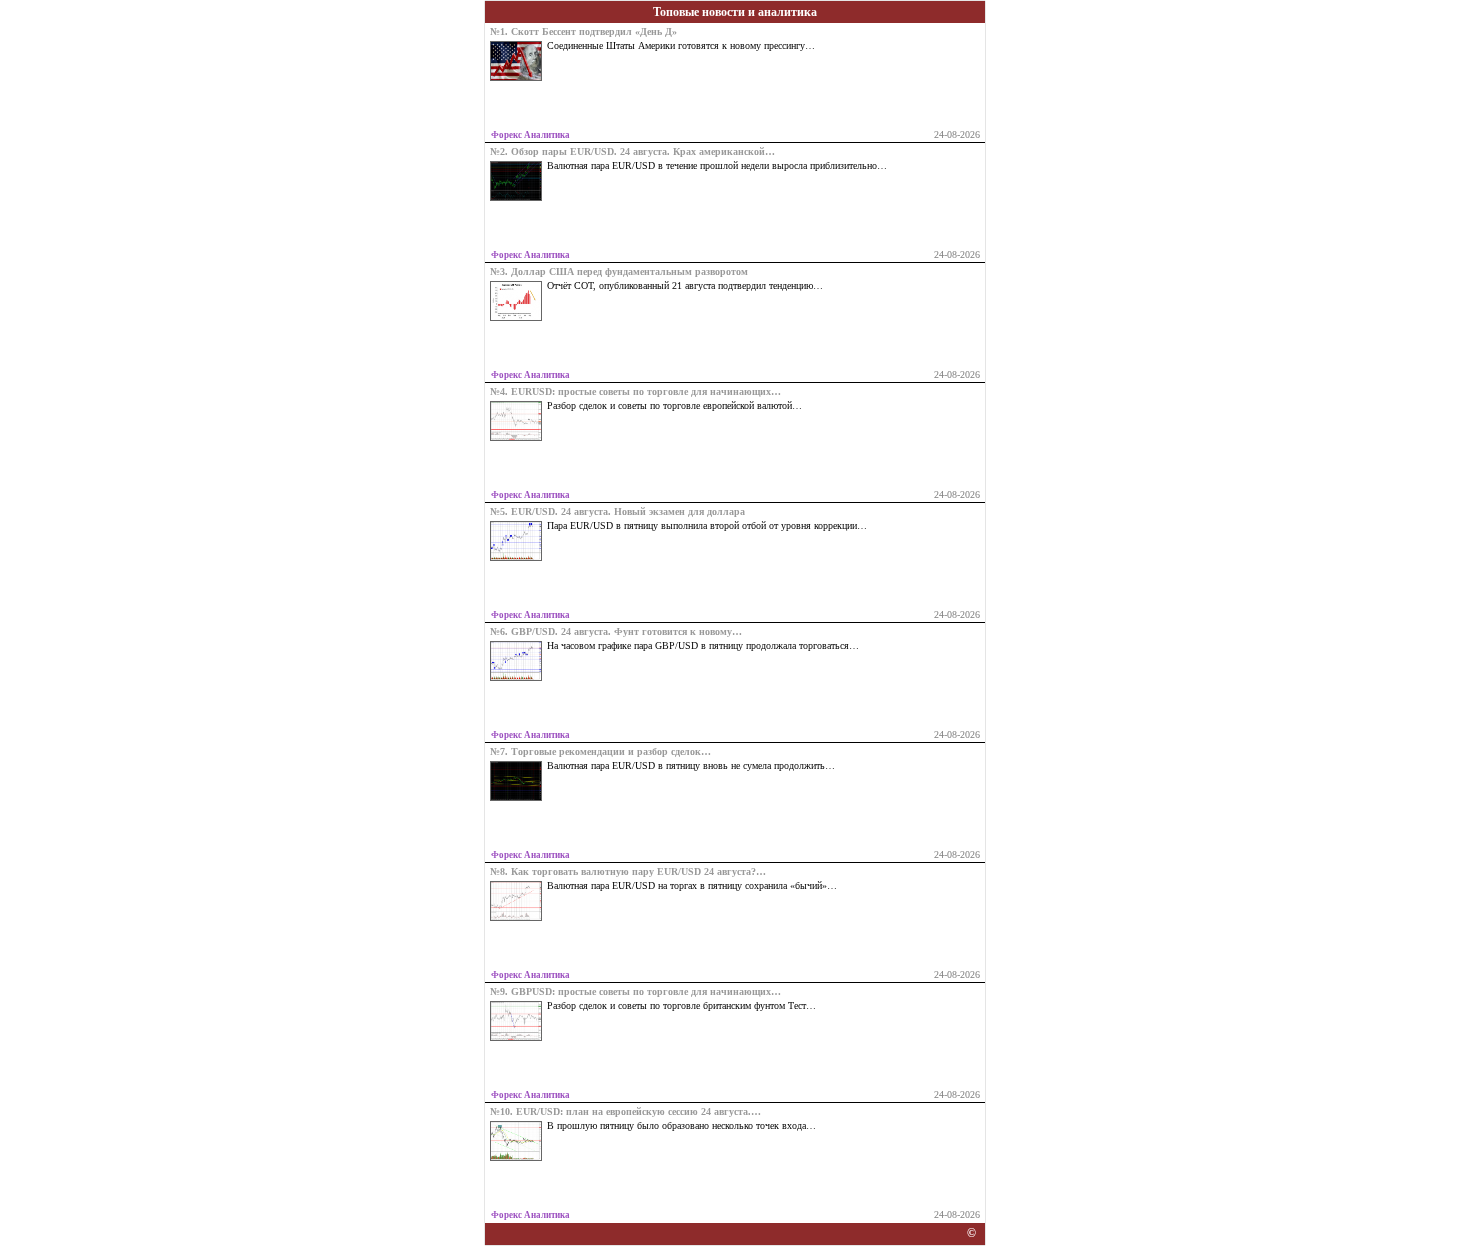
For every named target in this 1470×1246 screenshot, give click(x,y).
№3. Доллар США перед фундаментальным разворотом (619, 272)
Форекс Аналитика (530, 135)
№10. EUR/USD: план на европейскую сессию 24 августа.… (625, 1112)
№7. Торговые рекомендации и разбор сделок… (600, 752)
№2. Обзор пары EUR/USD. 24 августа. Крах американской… (632, 152)
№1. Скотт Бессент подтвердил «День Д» (583, 32)
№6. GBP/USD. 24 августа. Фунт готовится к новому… (616, 632)
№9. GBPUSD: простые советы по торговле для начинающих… (635, 992)
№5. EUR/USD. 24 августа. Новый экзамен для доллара (617, 512)
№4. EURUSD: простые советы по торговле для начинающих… (635, 392)
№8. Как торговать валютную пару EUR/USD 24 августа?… (628, 872)
